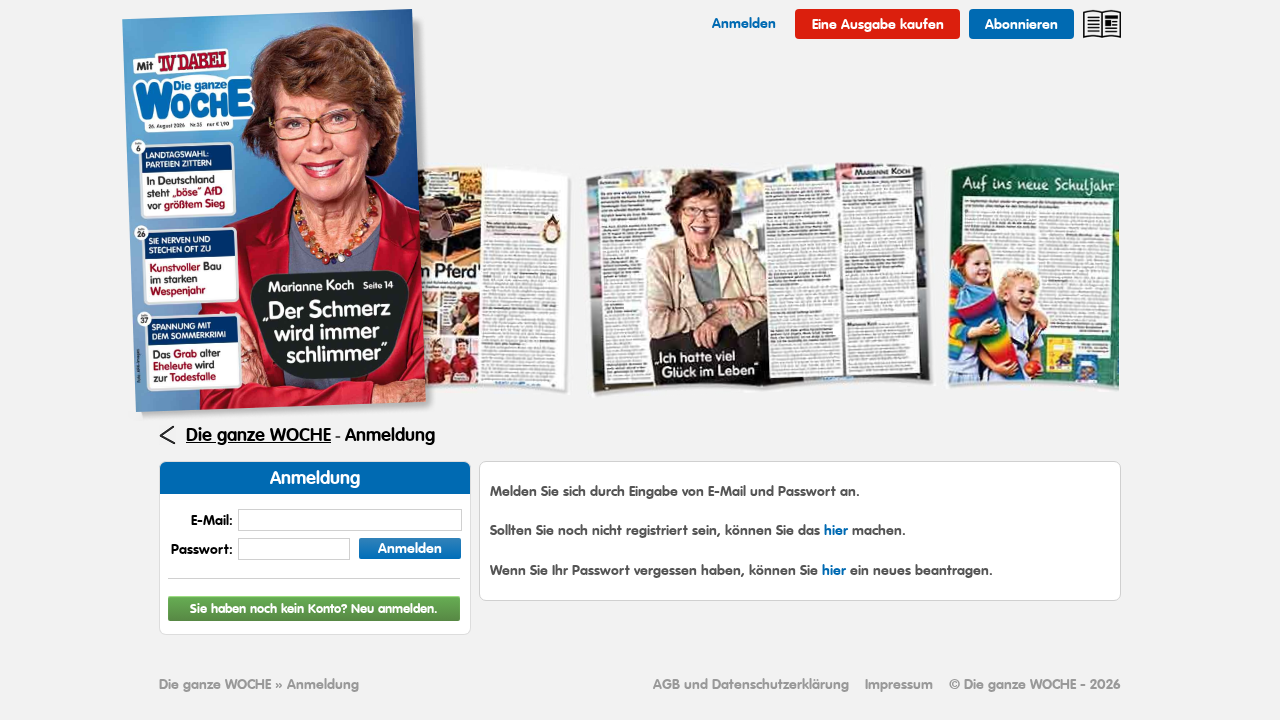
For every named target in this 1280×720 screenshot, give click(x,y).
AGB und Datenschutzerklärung (751, 684)
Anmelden (410, 548)
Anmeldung (390, 435)
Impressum (899, 684)
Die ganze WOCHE (258, 435)
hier (836, 530)
